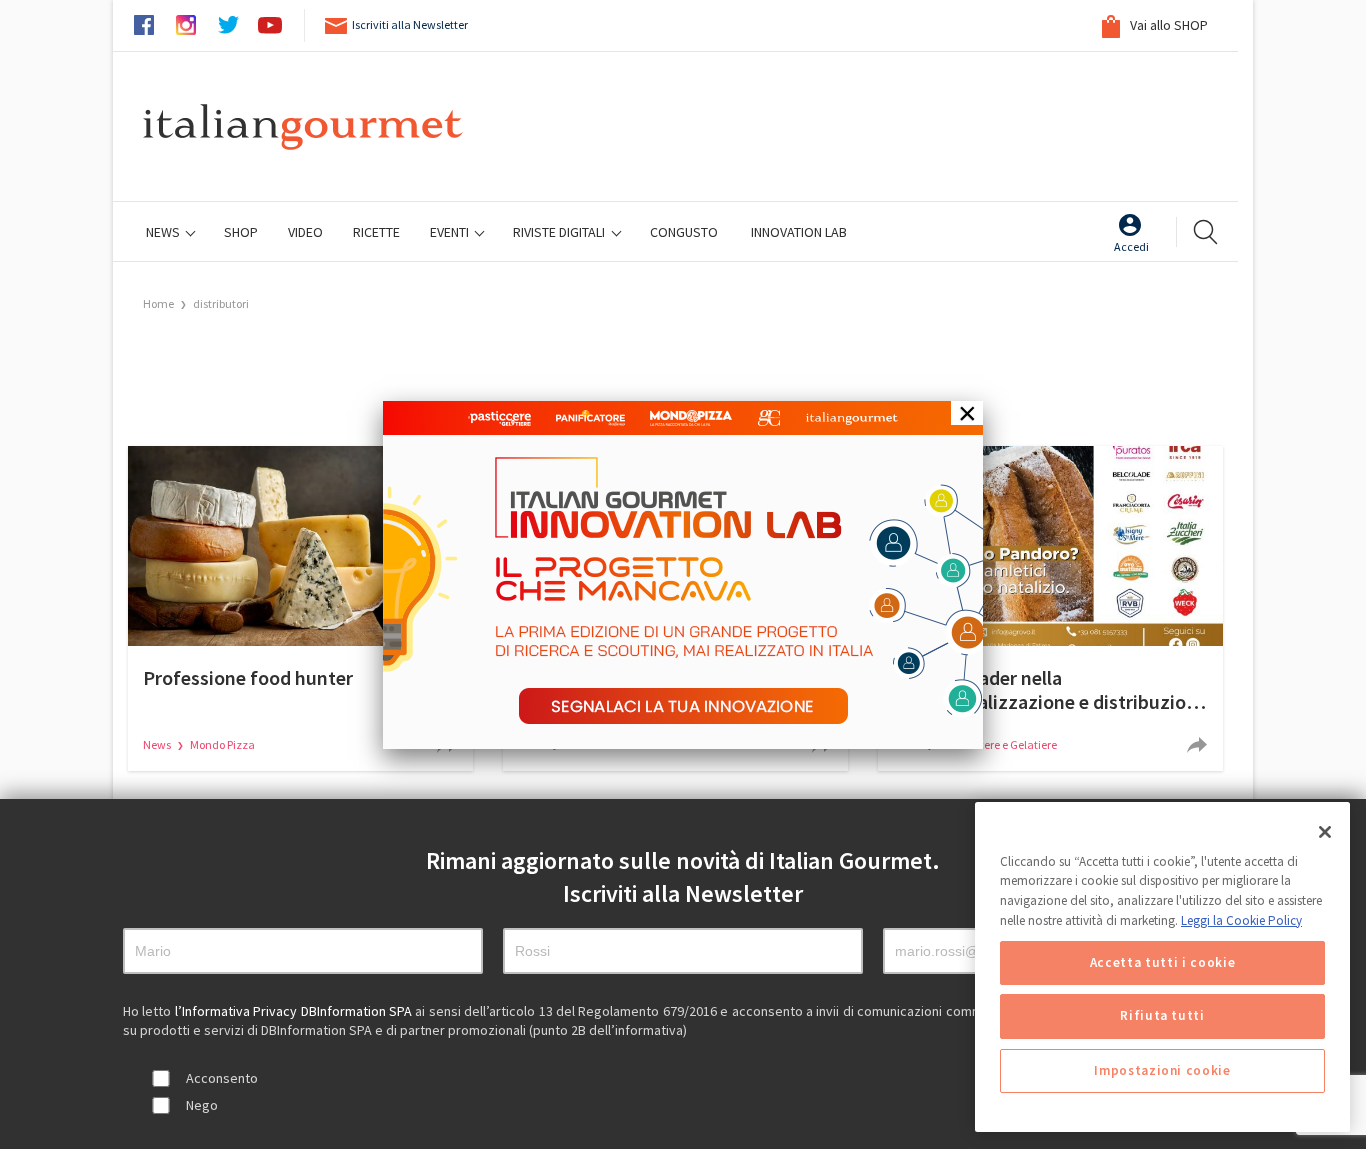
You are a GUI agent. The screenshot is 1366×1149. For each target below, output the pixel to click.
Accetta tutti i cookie (1162, 962)
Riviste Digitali (560, 232)
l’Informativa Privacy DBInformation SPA (295, 1011)
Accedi (1131, 246)
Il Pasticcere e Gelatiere (998, 744)
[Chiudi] (1325, 832)
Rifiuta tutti (1162, 1016)
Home (158, 303)
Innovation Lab (799, 232)
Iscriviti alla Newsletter (410, 24)
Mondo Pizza (222, 744)
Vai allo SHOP (1167, 25)
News (164, 232)
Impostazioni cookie (1162, 1070)
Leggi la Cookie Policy (1241, 920)
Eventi (451, 232)
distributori (221, 303)
